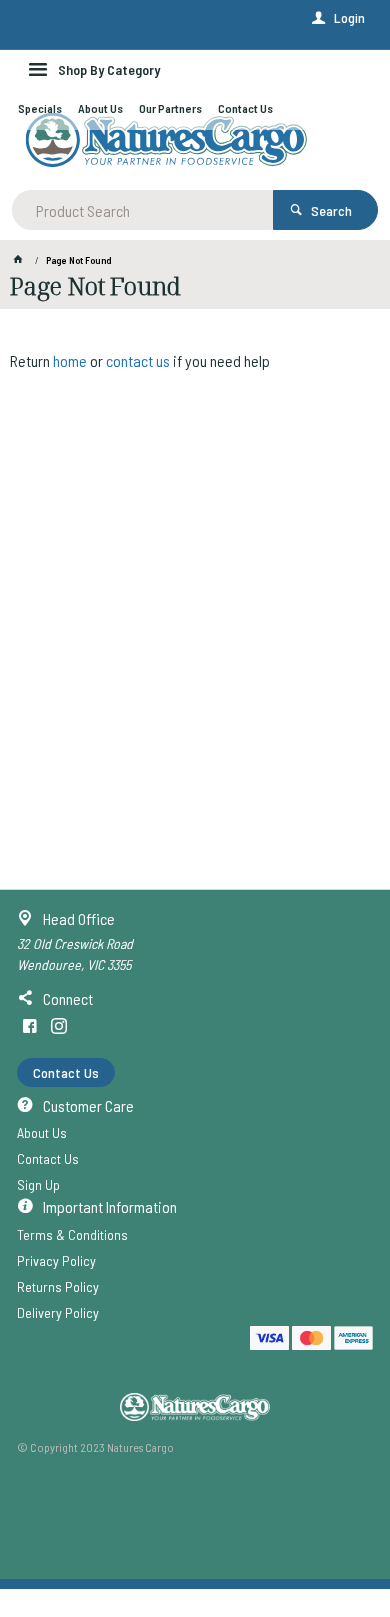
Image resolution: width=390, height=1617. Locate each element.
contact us (138, 360)
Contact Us (66, 1072)
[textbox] (143, 210)
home (70, 360)
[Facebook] (30, 1026)
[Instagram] (59, 1026)
